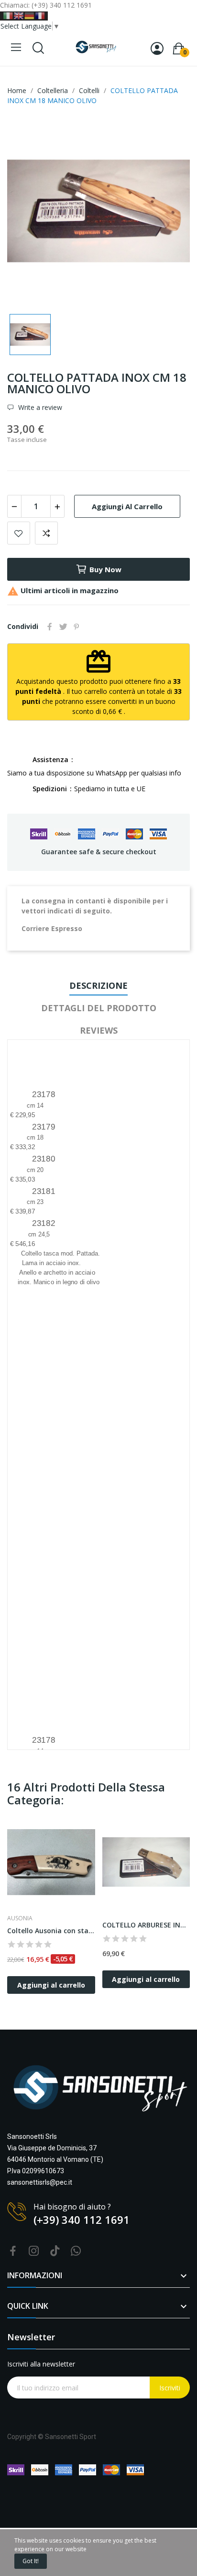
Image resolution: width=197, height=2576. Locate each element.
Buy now (105, 569)
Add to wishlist (19, 533)
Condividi (50, 627)
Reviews (99, 1030)
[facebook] (13, 2251)
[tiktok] (55, 2251)
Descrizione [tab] (98, 985)
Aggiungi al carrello (127, 506)
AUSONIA (20, 1918)
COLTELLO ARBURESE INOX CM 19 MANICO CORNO (146, 1925)
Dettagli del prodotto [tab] (99, 1008)
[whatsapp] (76, 2251)
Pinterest (77, 627)
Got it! (31, 2561)
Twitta (63, 627)
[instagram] (34, 2251)
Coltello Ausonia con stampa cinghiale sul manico (51, 1931)
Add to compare (46, 533)
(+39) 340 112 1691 (82, 2220)
